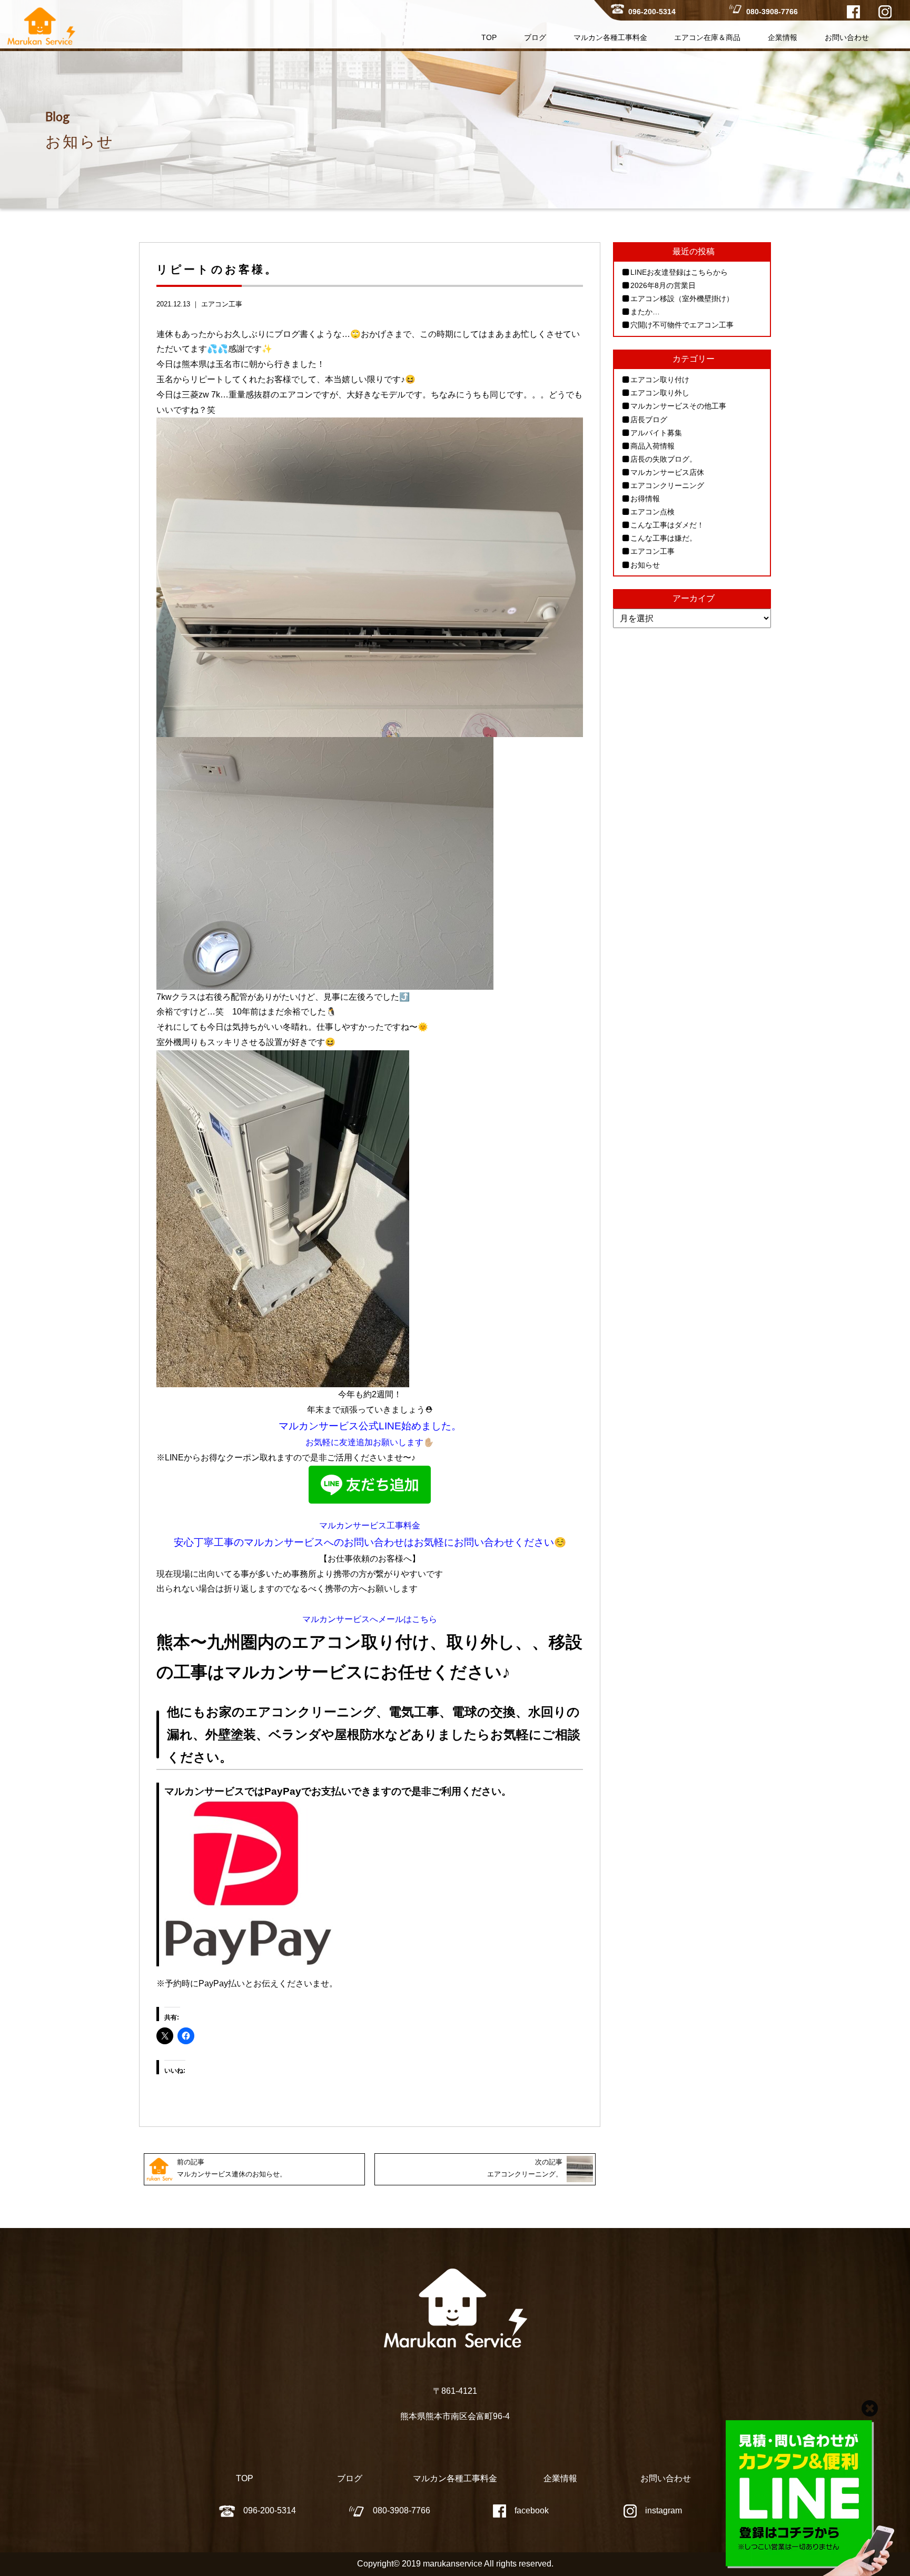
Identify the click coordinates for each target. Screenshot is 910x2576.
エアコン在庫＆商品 (707, 37)
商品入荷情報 (652, 446)
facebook (532, 2510)
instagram (664, 2510)
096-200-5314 (652, 12)
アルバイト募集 (656, 433)
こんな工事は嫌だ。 (664, 538)
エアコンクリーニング (667, 485)
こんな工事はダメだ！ (667, 525)
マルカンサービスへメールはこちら (370, 1619)
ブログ (535, 37)
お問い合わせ (847, 37)
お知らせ (645, 565)
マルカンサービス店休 (667, 472)
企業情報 (783, 37)
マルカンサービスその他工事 (678, 406)
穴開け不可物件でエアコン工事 (682, 325)
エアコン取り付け (660, 380)
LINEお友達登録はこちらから (679, 272)
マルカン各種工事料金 (610, 37)
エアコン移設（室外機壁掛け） (682, 299)
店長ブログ (649, 420)
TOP (489, 37)
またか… (645, 312)
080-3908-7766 (772, 12)
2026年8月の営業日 (663, 285)
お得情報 (645, 499)
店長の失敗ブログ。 (664, 459)
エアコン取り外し (660, 393)
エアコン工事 (222, 304)
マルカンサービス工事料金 (370, 1525)
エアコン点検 (652, 512)
